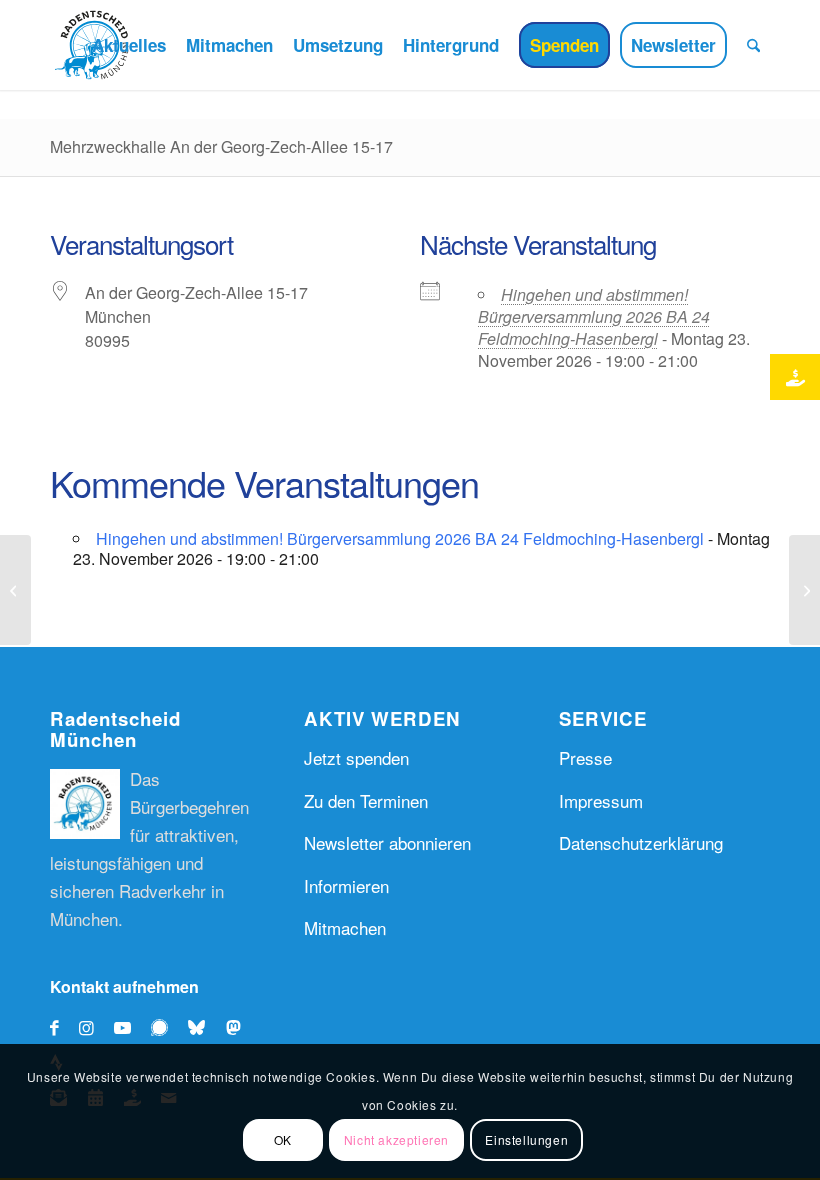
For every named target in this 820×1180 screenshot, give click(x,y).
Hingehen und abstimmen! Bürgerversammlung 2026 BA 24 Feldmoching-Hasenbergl (594, 316)
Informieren (346, 885)
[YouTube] (122, 1026)
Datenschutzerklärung (641, 842)
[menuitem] (129, 45)
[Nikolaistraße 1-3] (15, 590)
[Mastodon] (238, 1026)
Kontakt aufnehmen (124, 986)
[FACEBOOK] (54, 1026)
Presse (585, 757)
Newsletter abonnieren (387, 842)
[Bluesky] (201, 1026)
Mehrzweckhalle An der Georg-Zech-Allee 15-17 (221, 146)
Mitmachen (345, 927)
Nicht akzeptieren (396, 1139)
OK (283, 1139)
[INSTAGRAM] (86, 1026)
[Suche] (753, 45)
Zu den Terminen (366, 800)
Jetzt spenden (356, 757)
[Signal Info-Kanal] (164, 1026)
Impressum (601, 800)
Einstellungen (526, 1139)
